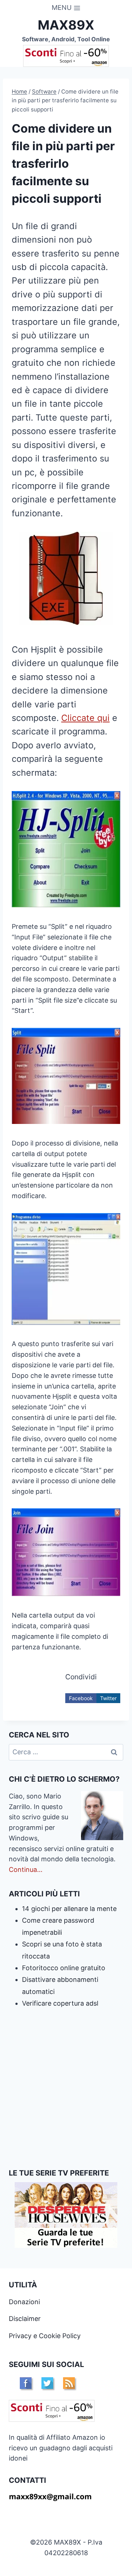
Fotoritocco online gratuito (64, 1968)
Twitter (108, 1698)
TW (47, 2383)
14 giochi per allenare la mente (69, 1909)
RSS (69, 2383)
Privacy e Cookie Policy (45, 2336)
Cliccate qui (85, 718)
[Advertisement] (66, 2089)
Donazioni (24, 2302)
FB (26, 2383)
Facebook (81, 1698)
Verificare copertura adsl (60, 2003)
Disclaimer (25, 2319)
